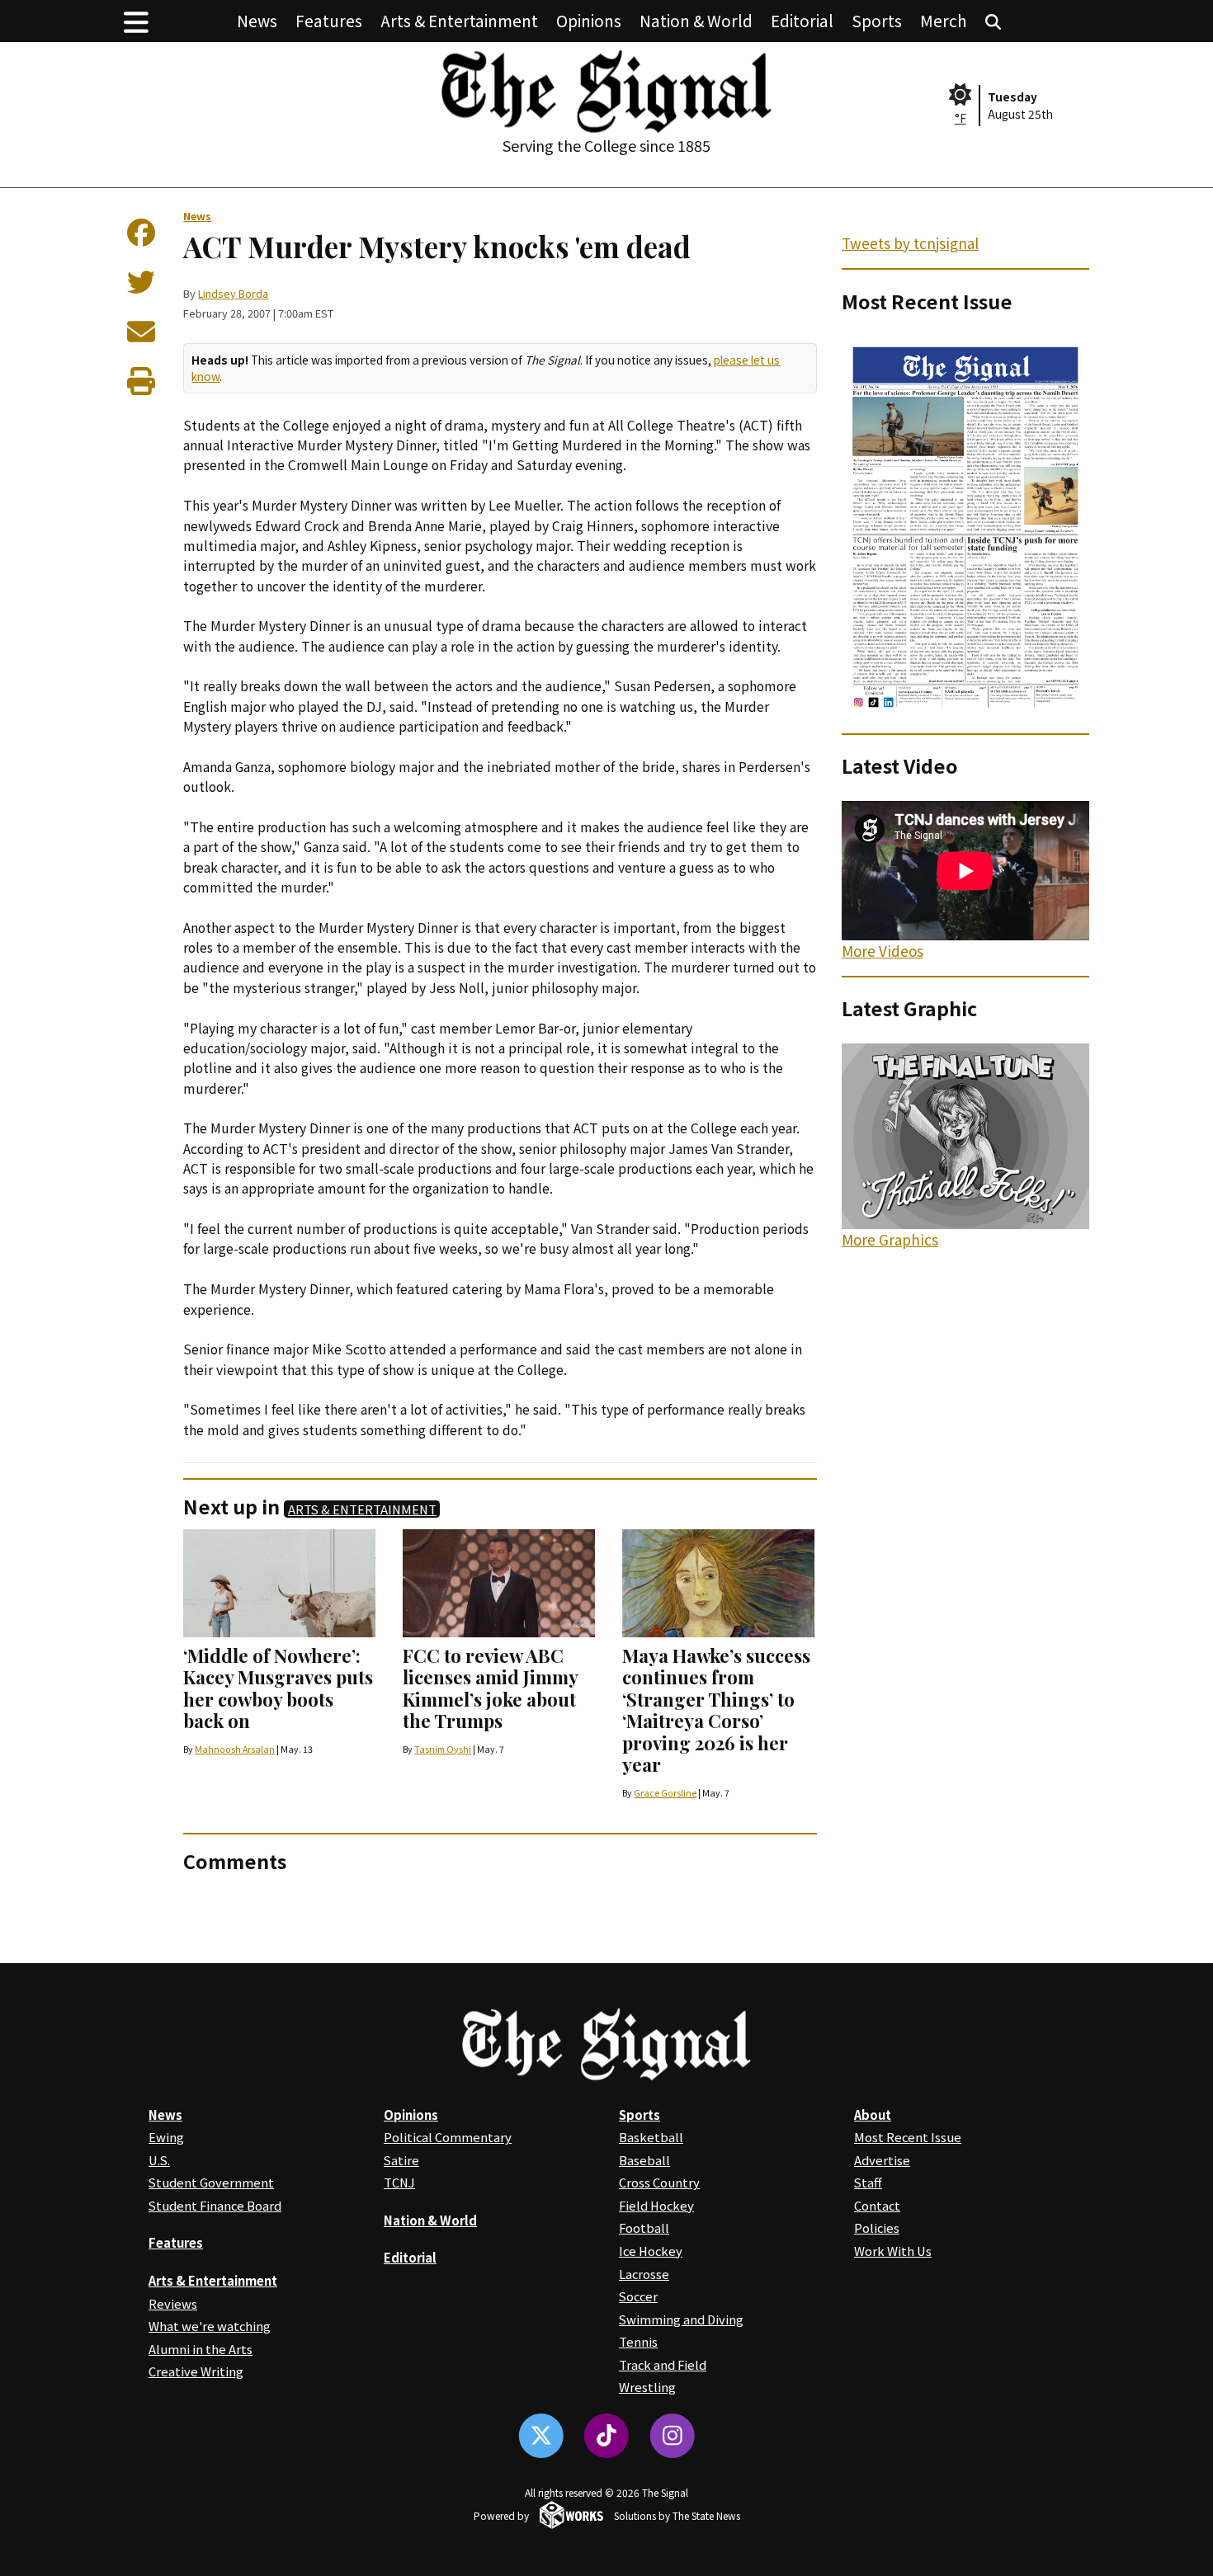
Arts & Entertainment (459, 20)
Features (329, 20)
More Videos (883, 951)
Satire (401, 2160)
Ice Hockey (651, 2251)
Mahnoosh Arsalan (235, 1749)
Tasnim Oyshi (443, 1749)
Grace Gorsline (665, 1793)
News (257, 20)
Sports (877, 20)
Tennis (638, 2341)
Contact (877, 2205)
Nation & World (696, 20)
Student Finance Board (215, 2205)
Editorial (802, 20)
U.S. (159, 2160)
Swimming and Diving (681, 2319)
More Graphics (890, 1239)
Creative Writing (196, 2371)
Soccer (638, 2296)
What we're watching (210, 2326)
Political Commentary (448, 2137)
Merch (944, 20)
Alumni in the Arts (201, 2349)
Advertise (882, 2160)
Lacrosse (644, 2274)
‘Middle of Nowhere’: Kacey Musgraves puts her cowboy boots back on (278, 1688)
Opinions (589, 20)
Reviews (173, 2303)
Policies (877, 2228)
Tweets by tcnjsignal (910, 243)
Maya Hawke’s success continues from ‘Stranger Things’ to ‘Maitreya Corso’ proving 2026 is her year (716, 1710)
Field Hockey (656, 2205)
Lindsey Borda (233, 293)
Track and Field (663, 2364)
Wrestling (647, 2387)
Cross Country (659, 2182)
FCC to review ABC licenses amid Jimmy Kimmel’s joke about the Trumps (490, 1688)
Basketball (651, 2137)
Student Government (211, 2182)
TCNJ (399, 2182)
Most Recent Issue (908, 2137)
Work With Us (893, 2251)
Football (644, 2228)
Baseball (644, 2160)
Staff (868, 2182)
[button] (136, 21)
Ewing (166, 2137)
